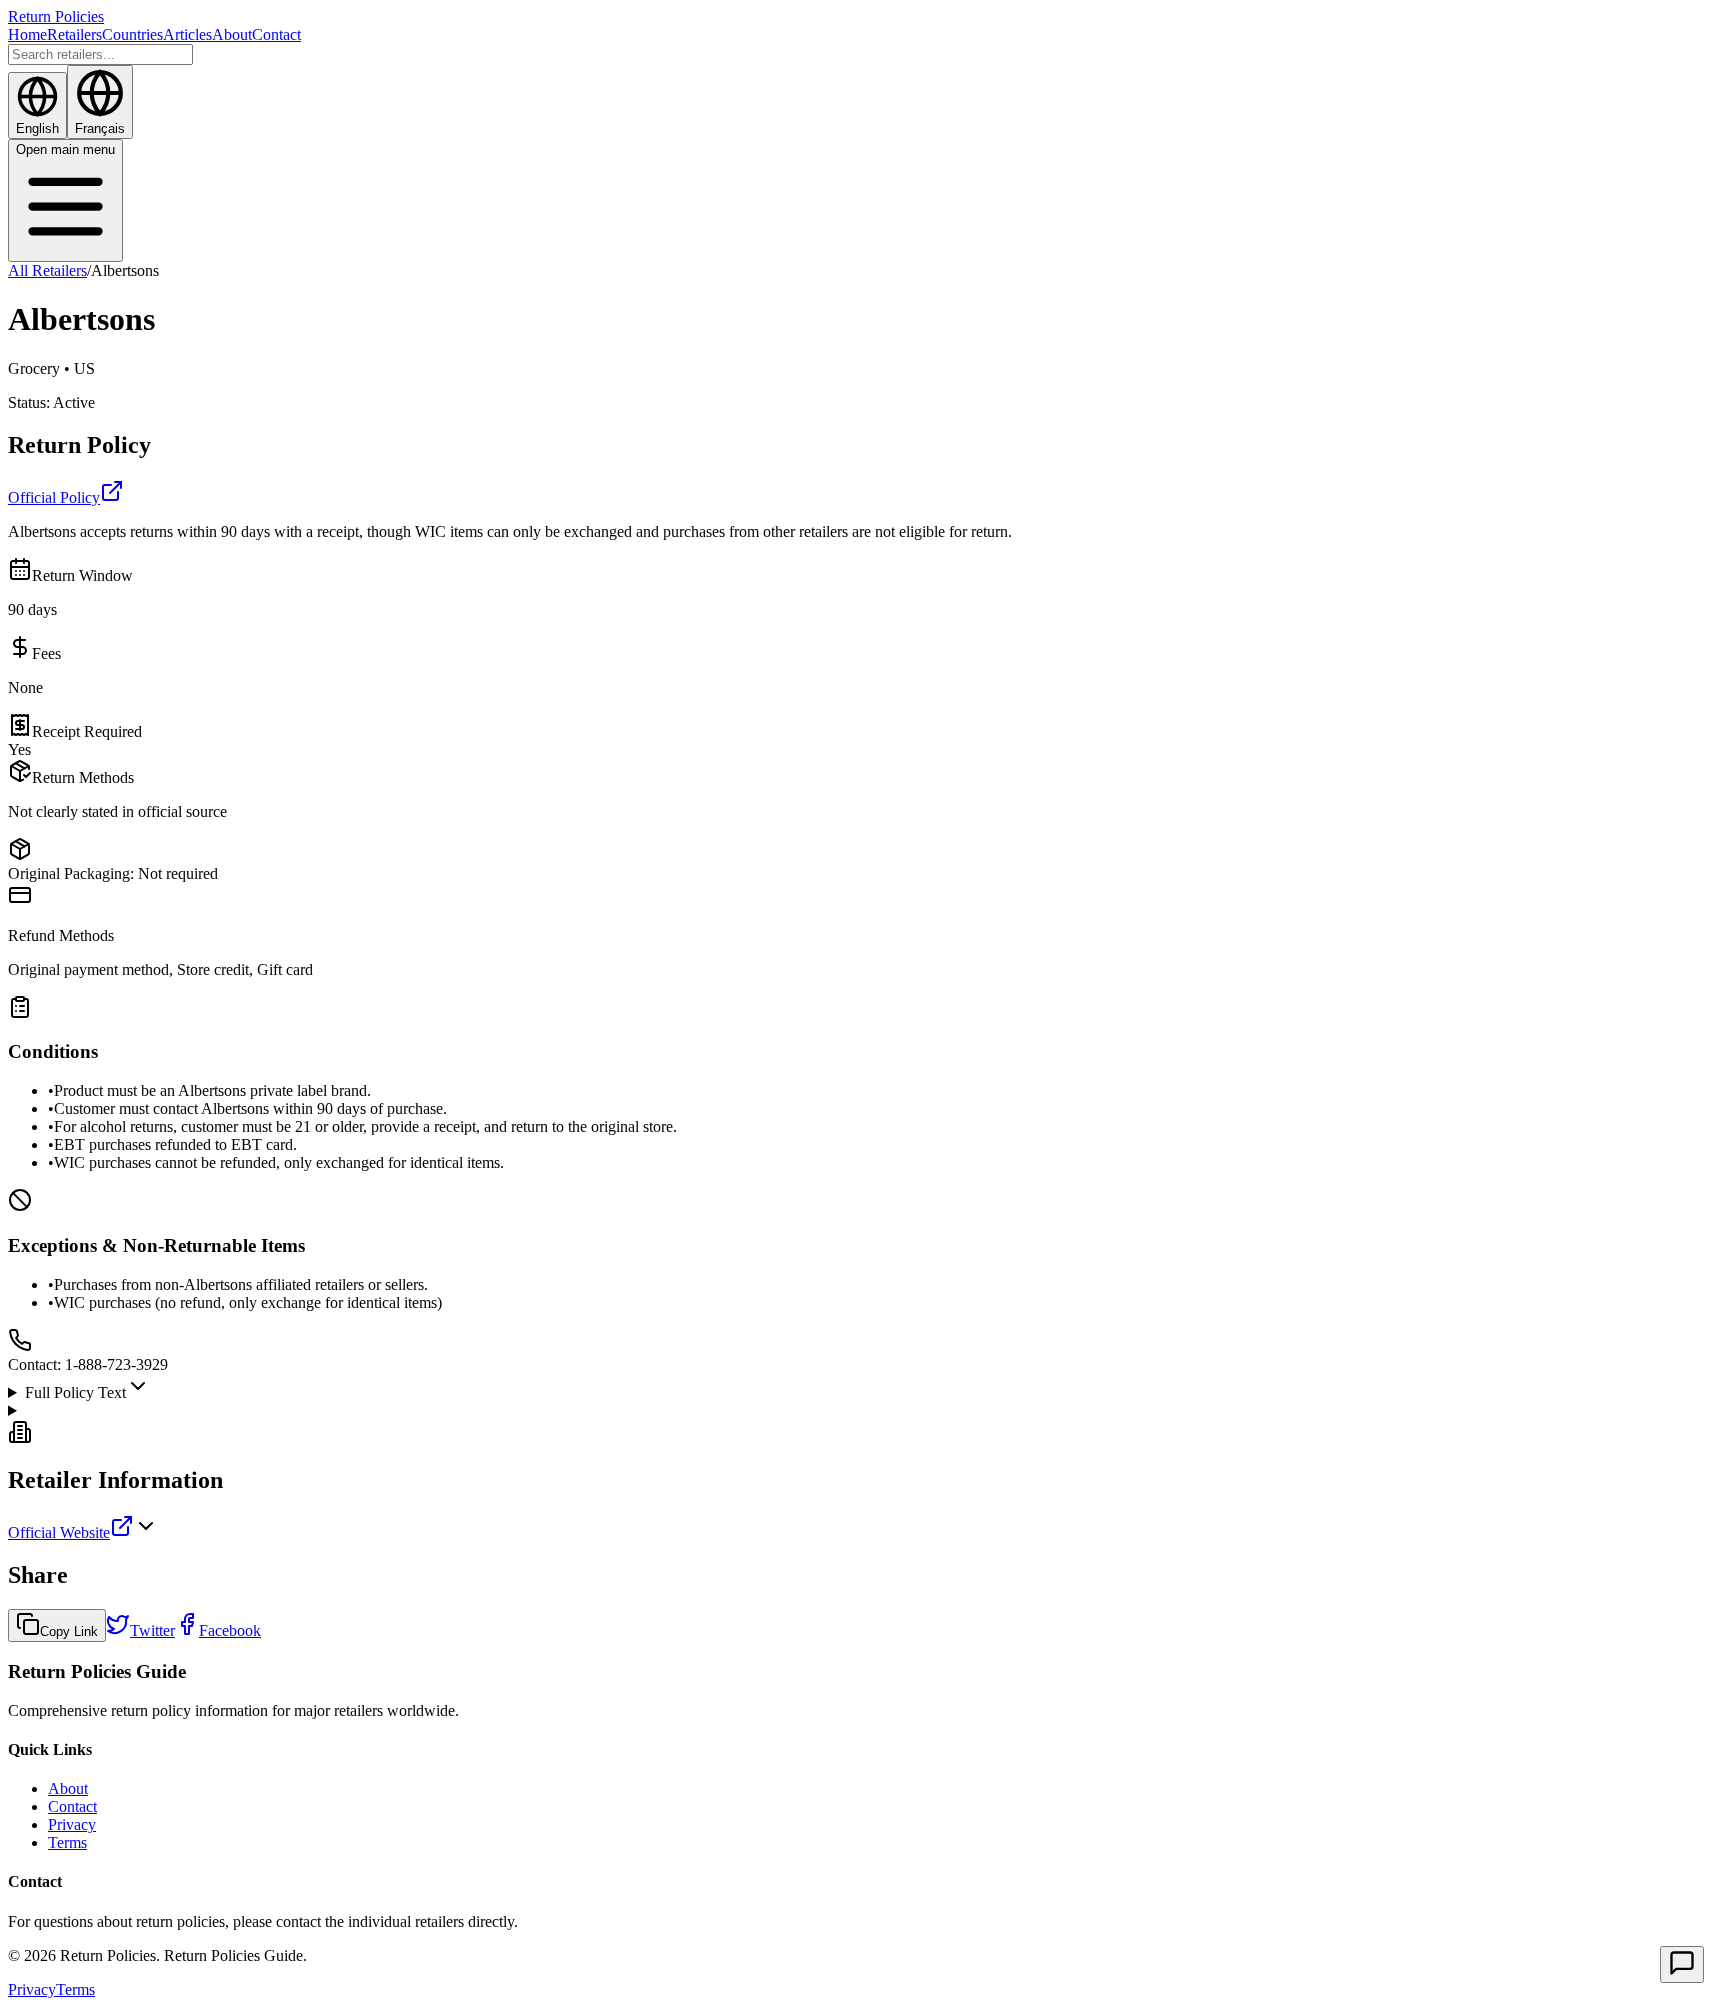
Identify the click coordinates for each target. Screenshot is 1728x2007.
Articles (187, 34)
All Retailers (47, 270)
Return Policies (56, 16)
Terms (67, 1842)
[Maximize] (1682, 1964)
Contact (276, 34)
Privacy (72, 1824)
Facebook (230, 1630)
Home (27, 34)
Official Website (59, 1532)
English (37, 128)
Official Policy (54, 497)
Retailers (74, 34)
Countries (132, 34)
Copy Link (69, 1631)
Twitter (152, 1630)
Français (100, 128)
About (232, 34)
